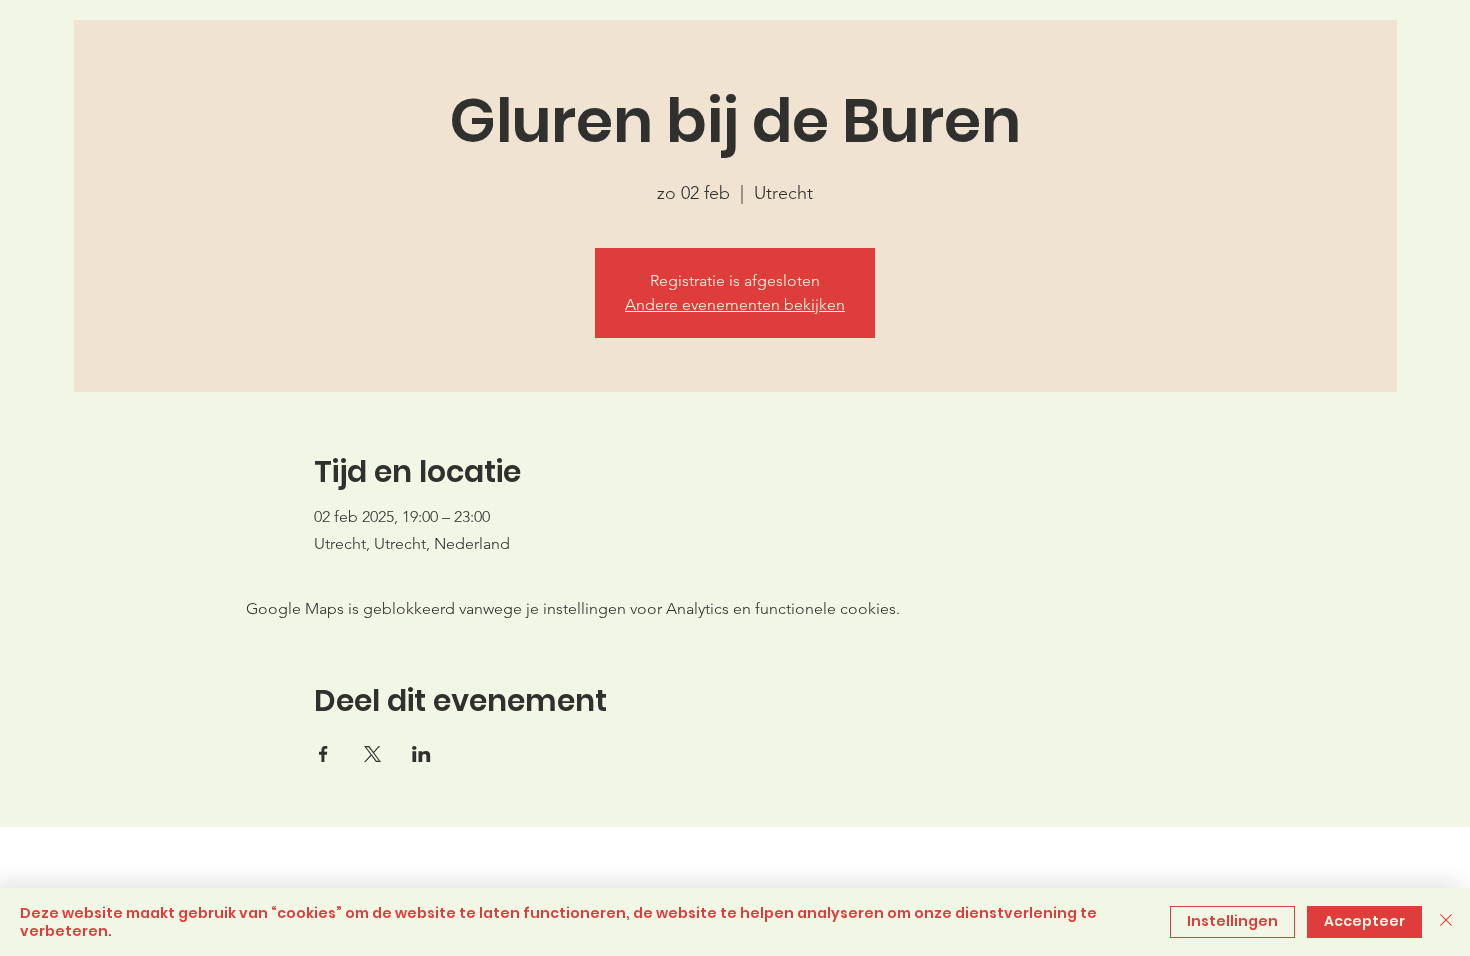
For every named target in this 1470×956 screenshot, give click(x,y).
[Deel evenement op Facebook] (323, 754)
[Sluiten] (1446, 922)
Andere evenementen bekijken (735, 304)
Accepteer (1364, 921)
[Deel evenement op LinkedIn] (421, 754)
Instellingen (1232, 921)
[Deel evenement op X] (372, 754)
